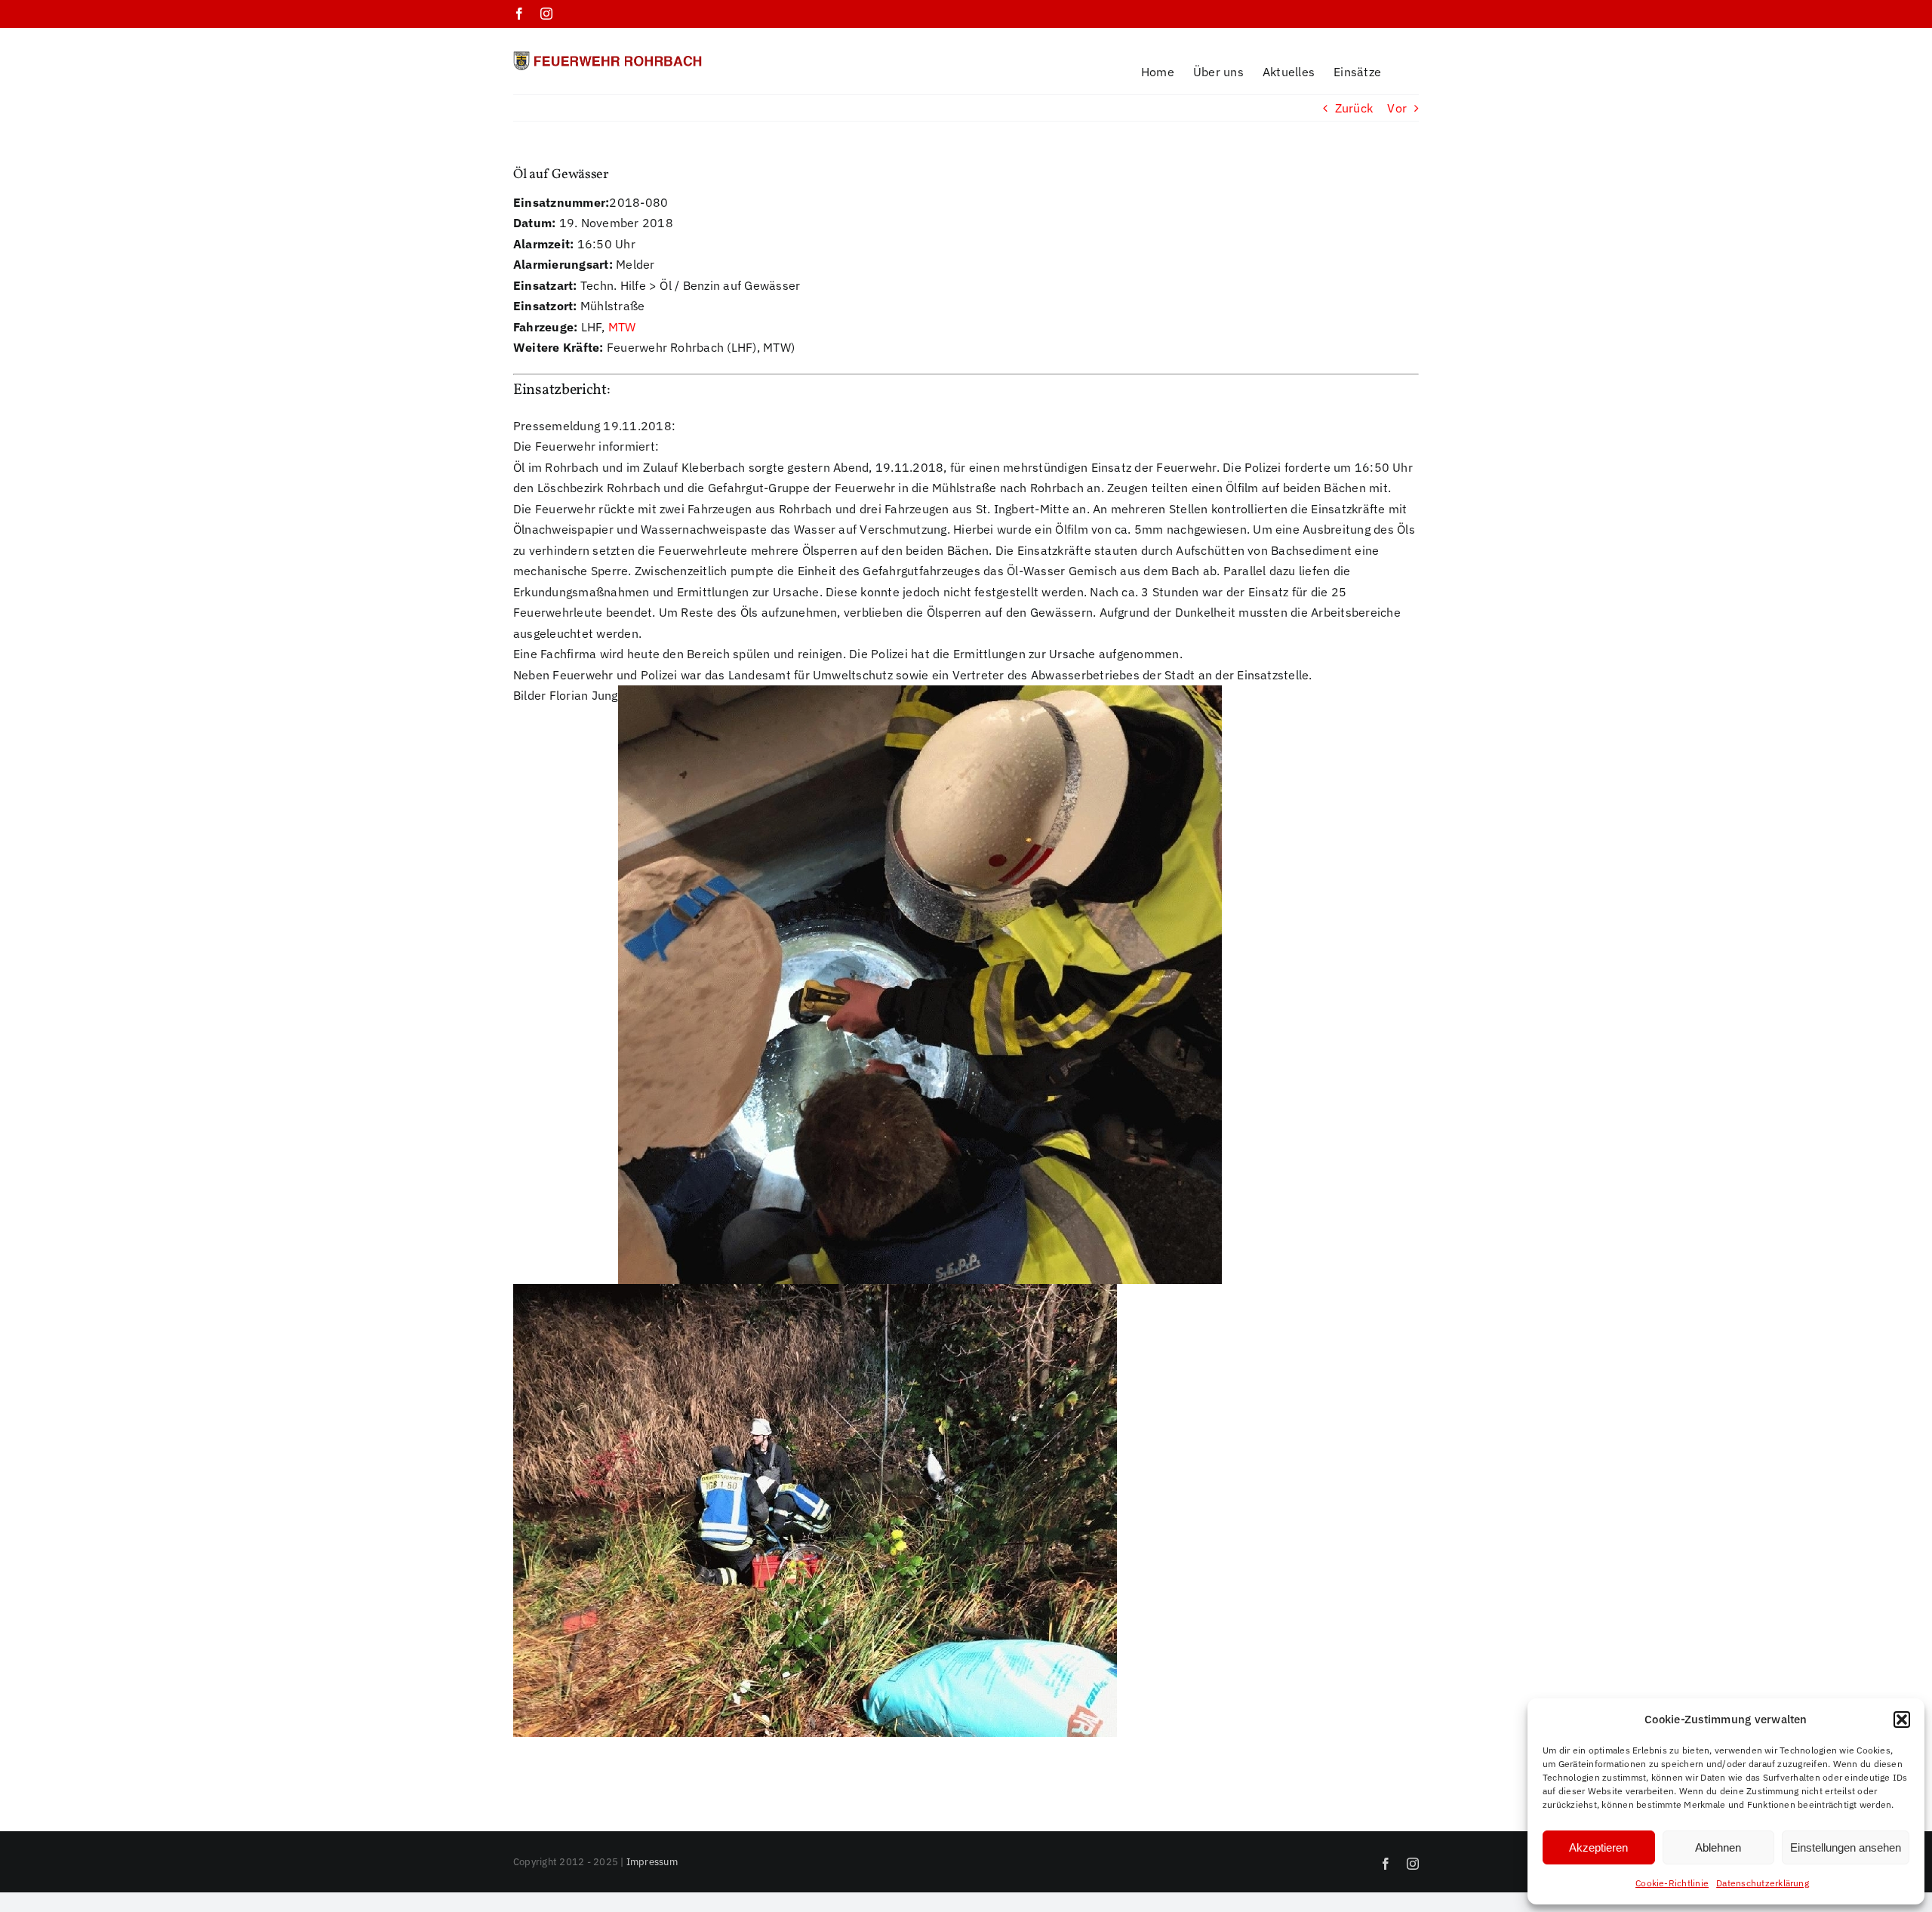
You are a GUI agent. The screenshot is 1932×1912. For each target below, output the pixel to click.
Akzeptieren (1598, 1847)
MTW (622, 327)
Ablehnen (1718, 1847)
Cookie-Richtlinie (1672, 1883)
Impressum (652, 1862)
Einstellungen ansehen (1846, 1847)
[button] (1902, 1720)
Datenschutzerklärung (1763, 1883)
